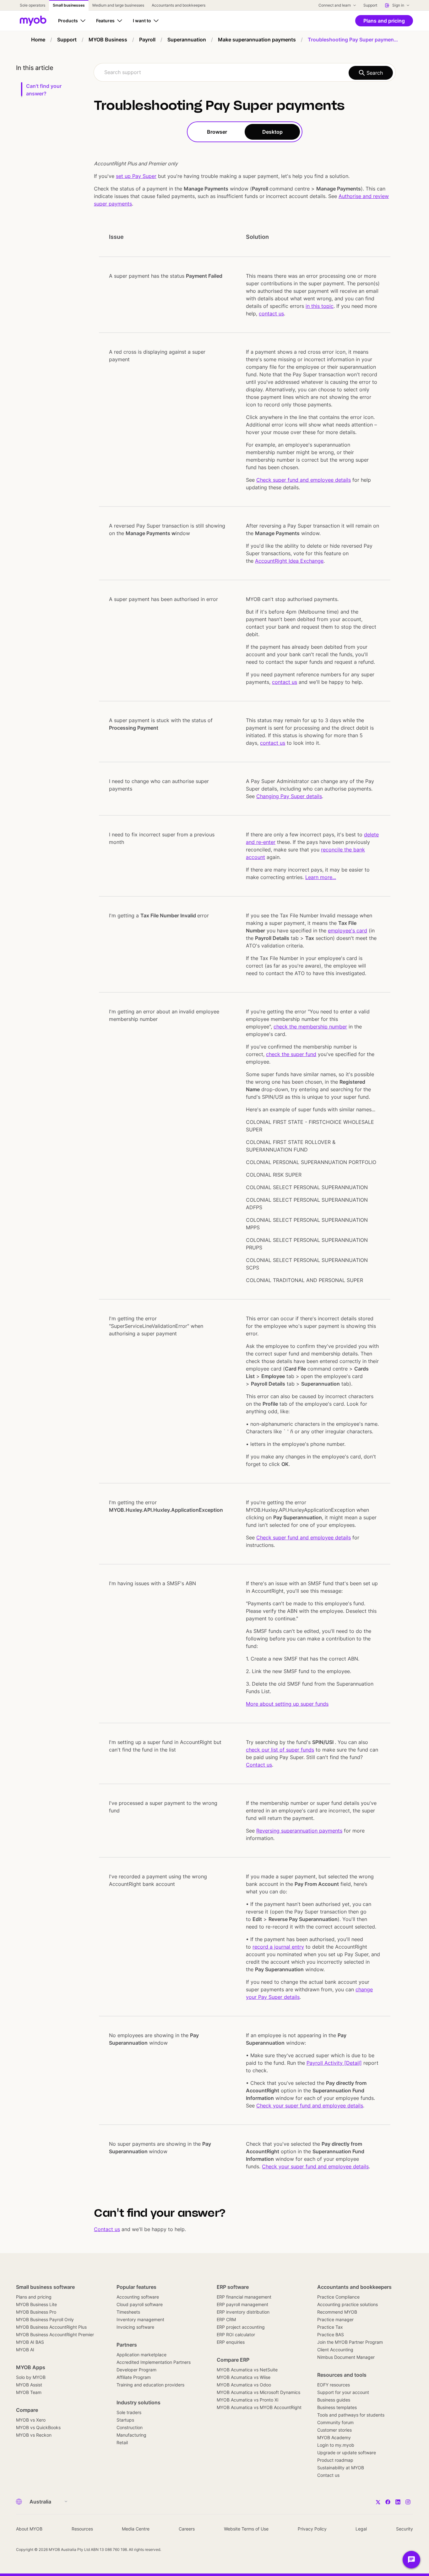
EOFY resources (334, 2385)
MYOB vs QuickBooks (38, 2427)
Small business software (45, 2287)
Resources (82, 2529)
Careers (187, 2529)
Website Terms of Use (246, 2529)
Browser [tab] (217, 132)
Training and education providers (150, 2385)
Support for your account (343, 2392)
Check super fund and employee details (304, 480)
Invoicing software (135, 2327)
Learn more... (321, 877)
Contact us (259, 1765)
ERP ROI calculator (236, 2334)
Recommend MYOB (337, 2312)
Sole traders (129, 2412)
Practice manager (335, 2319)
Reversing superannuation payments (299, 1831)
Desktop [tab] (272, 132)
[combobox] (245, 72)
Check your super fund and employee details (310, 2106)
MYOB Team (29, 2392)
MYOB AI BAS (30, 2342)
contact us (271, 314)
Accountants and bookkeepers (354, 2287)
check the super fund (291, 1054)
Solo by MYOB (31, 2377)
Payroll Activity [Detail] (334, 2063)
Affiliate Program (134, 2377)
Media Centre (136, 2529)
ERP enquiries (231, 2342)
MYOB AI (25, 2350)
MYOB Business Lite (36, 2304)
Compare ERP (233, 2360)
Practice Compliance (338, 2297)
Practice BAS (331, 2334)
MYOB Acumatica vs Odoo (244, 2385)
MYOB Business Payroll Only (45, 2319)
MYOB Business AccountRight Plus (51, 2327)
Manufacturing (131, 2435)
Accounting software (138, 2297)
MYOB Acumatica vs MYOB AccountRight (259, 2407)
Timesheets (128, 2312)
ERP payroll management (242, 2304)
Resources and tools (342, 2375)
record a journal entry (278, 1947)
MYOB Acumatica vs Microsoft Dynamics (258, 2392)
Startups (125, 2420)
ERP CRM (226, 2319)
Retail (122, 2442)
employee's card (348, 931)
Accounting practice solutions (348, 2304)
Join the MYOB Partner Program (350, 2342)
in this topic (320, 306)
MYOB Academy (334, 2437)
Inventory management (140, 2319)
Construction (130, 2427)
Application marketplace (141, 2355)
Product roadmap (335, 2460)
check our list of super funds (280, 1750)
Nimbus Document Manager (346, 2357)
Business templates (337, 2407)
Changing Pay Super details (289, 796)
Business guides (334, 2400)
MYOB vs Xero (31, 2420)
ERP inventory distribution (243, 2312)
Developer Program (136, 2370)
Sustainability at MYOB (341, 2468)
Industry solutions (138, 2402)
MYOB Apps (31, 2367)
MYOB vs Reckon (34, 2435)
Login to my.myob (336, 2445)
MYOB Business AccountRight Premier (55, 2334)
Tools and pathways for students (351, 2415)
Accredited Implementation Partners (154, 2362)
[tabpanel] (245, 1188)
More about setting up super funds (287, 1704)
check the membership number (310, 1027)
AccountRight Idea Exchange (289, 561)
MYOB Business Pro (36, 2312)
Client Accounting (335, 2350)
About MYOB (29, 2529)
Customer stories (334, 2430)
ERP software (233, 2287)
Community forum (335, 2422)
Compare (27, 2410)
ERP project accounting (241, 2327)
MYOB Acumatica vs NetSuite (247, 2370)
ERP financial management (244, 2297)
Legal (361, 2529)
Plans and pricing (34, 2297)
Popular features (136, 2287)
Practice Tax (330, 2327)
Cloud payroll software (140, 2304)
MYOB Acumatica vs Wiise (244, 2377)
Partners (127, 2345)
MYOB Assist (29, 2385)
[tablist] (245, 132)
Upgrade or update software (347, 2453)
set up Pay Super (136, 176)
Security (405, 2529)
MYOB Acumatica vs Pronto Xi (247, 2400)
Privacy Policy (312, 2529)
